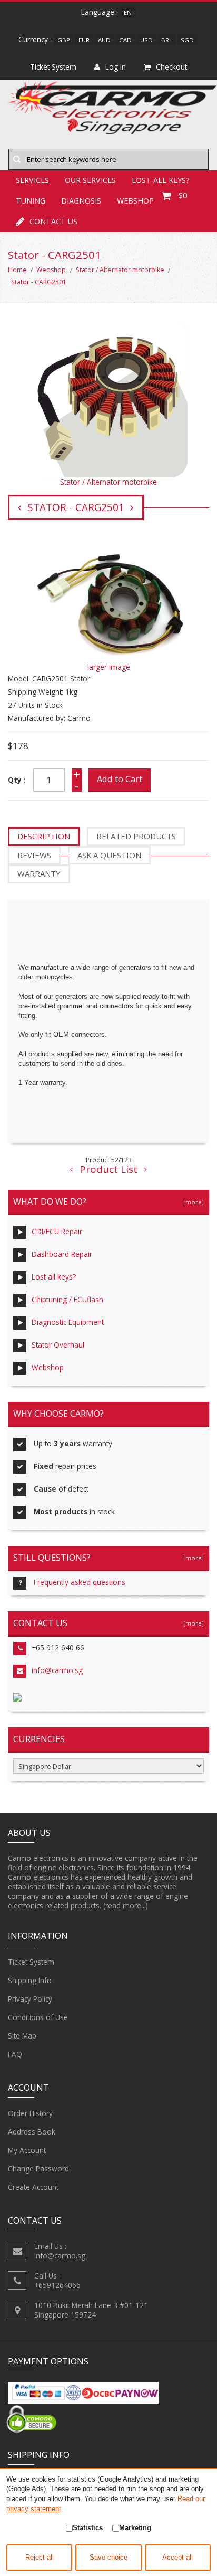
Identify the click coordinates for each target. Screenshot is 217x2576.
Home (17, 270)
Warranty (39, 873)
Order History (30, 2113)
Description (44, 836)
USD (146, 40)
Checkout (171, 67)
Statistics (88, 2528)
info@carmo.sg (57, 1670)
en (128, 12)
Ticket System (31, 1962)
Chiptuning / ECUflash (67, 1299)
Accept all (177, 2558)
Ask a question (109, 855)
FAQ (15, 2054)
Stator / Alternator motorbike (120, 270)
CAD (125, 40)
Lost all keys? (54, 1277)
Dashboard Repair (62, 1254)
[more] (192, 1202)
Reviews (34, 855)
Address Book (32, 2132)
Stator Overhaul (58, 1345)
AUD (104, 40)
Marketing (135, 2528)
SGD (187, 40)
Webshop (51, 270)
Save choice (108, 2558)
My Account (27, 2150)
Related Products (136, 836)
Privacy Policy (30, 1999)
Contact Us (53, 221)
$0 (183, 195)
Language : (100, 12)
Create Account (33, 2187)
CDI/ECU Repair (57, 1231)
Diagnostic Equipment (68, 1322)
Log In (116, 67)
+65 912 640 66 (58, 1647)
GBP (64, 40)
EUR (84, 40)
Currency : (35, 39)
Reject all (40, 2558)
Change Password (38, 2169)
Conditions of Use (38, 2017)
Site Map (22, 2036)
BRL (167, 40)
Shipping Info (30, 1980)
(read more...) (126, 1905)
